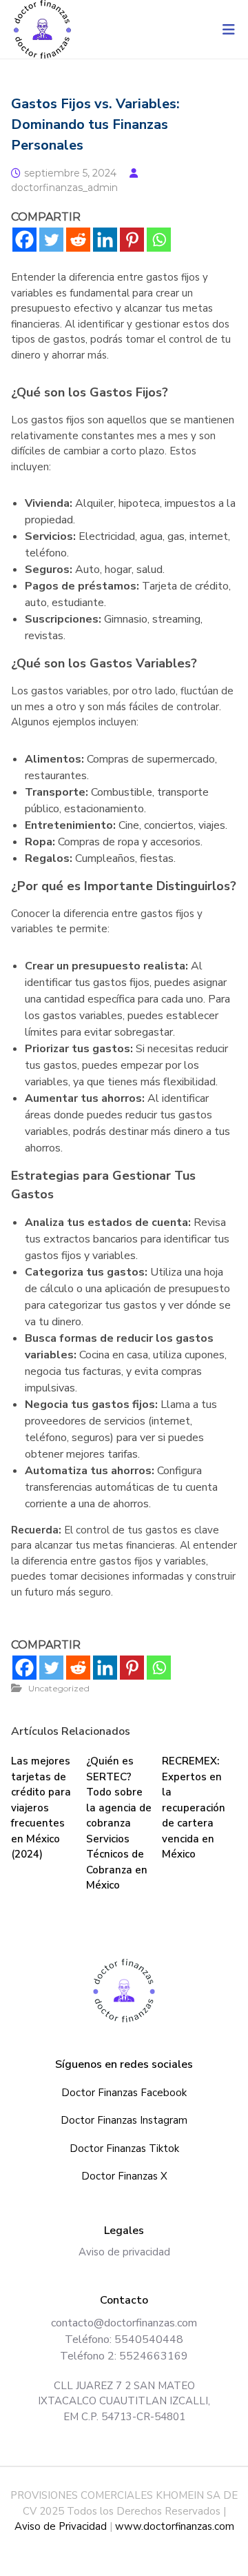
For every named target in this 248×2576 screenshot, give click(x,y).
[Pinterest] (132, 240)
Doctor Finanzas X (124, 2176)
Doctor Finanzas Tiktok (124, 2149)
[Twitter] (51, 240)
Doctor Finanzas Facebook (124, 2093)
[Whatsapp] (159, 240)
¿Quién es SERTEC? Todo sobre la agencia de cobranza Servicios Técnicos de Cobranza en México (119, 1823)
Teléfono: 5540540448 (124, 2339)
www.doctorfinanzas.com (175, 2526)
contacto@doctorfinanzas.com (124, 2323)
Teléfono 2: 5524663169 (124, 2356)
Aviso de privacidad (124, 2252)
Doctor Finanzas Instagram (124, 2120)
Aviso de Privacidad (61, 2526)
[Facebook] (24, 240)
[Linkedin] (105, 240)
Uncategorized (59, 1688)
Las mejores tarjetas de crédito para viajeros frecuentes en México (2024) (41, 1808)
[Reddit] (78, 240)
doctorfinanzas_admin (64, 188)
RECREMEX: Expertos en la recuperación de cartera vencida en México (194, 1808)
